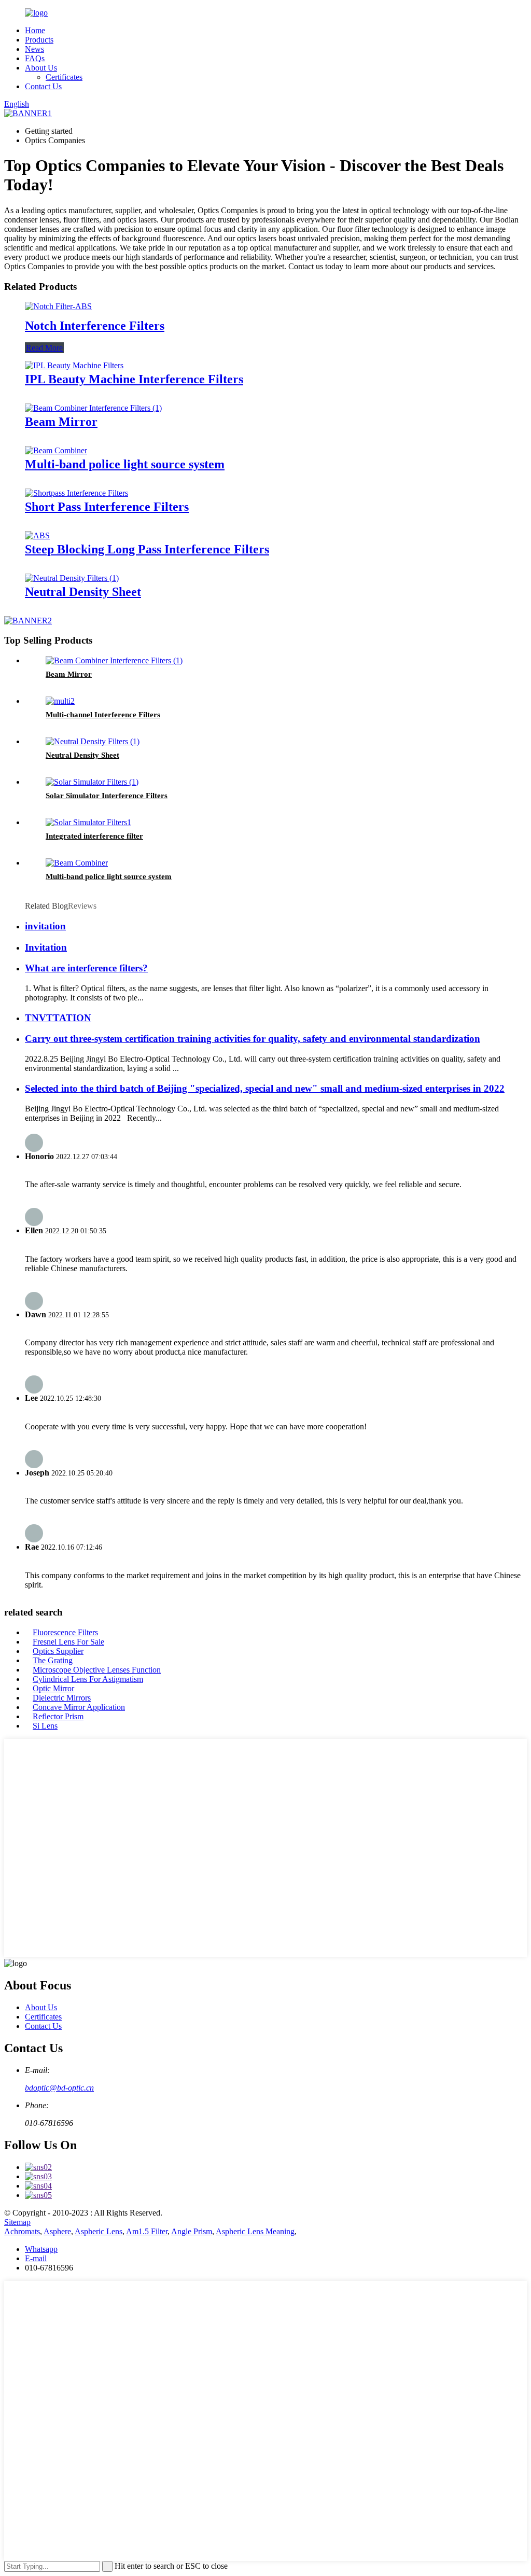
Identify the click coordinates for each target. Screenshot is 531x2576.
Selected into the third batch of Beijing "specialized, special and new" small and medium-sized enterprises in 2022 (265, 1088)
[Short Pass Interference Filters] (76, 493)
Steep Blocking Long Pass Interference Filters (147, 549)
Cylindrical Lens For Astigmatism (88, 1679)
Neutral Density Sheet (83, 592)
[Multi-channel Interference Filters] (60, 701)
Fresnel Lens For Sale (68, 1642)
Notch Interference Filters (95, 326)
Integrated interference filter (94, 836)
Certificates (64, 77)
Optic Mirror (53, 1688)
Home (35, 30)
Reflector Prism (58, 1716)
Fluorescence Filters (65, 1632)
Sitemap (17, 2222)
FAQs (35, 58)
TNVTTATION (58, 1018)
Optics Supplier (58, 1651)
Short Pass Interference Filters (107, 507)
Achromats (22, 2231)
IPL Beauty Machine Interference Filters (134, 379)
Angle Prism (192, 2231)
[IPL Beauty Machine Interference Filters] (74, 365)
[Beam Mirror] (93, 408)
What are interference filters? (86, 968)
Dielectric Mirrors (62, 1698)
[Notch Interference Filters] (58, 306)
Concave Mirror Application (79, 1707)
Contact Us (43, 86)
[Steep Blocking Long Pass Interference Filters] (37, 535)
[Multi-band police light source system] (56, 450)
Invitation (46, 947)
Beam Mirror (61, 422)
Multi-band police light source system (125, 464)
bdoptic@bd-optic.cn (59, 2088)
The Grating (53, 1660)
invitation (45, 926)
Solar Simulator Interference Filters (107, 796)
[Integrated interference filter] (88, 822)
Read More (44, 348)
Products (39, 40)
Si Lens (45, 1726)
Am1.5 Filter (147, 2231)
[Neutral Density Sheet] (72, 578)
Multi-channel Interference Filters (103, 715)
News (34, 49)
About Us (41, 68)
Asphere (57, 2231)
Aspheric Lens (99, 2231)
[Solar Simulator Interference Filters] (92, 782)
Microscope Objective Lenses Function (97, 1670)
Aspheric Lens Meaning (255, 2231)
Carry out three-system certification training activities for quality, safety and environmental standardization (253, 1039)
